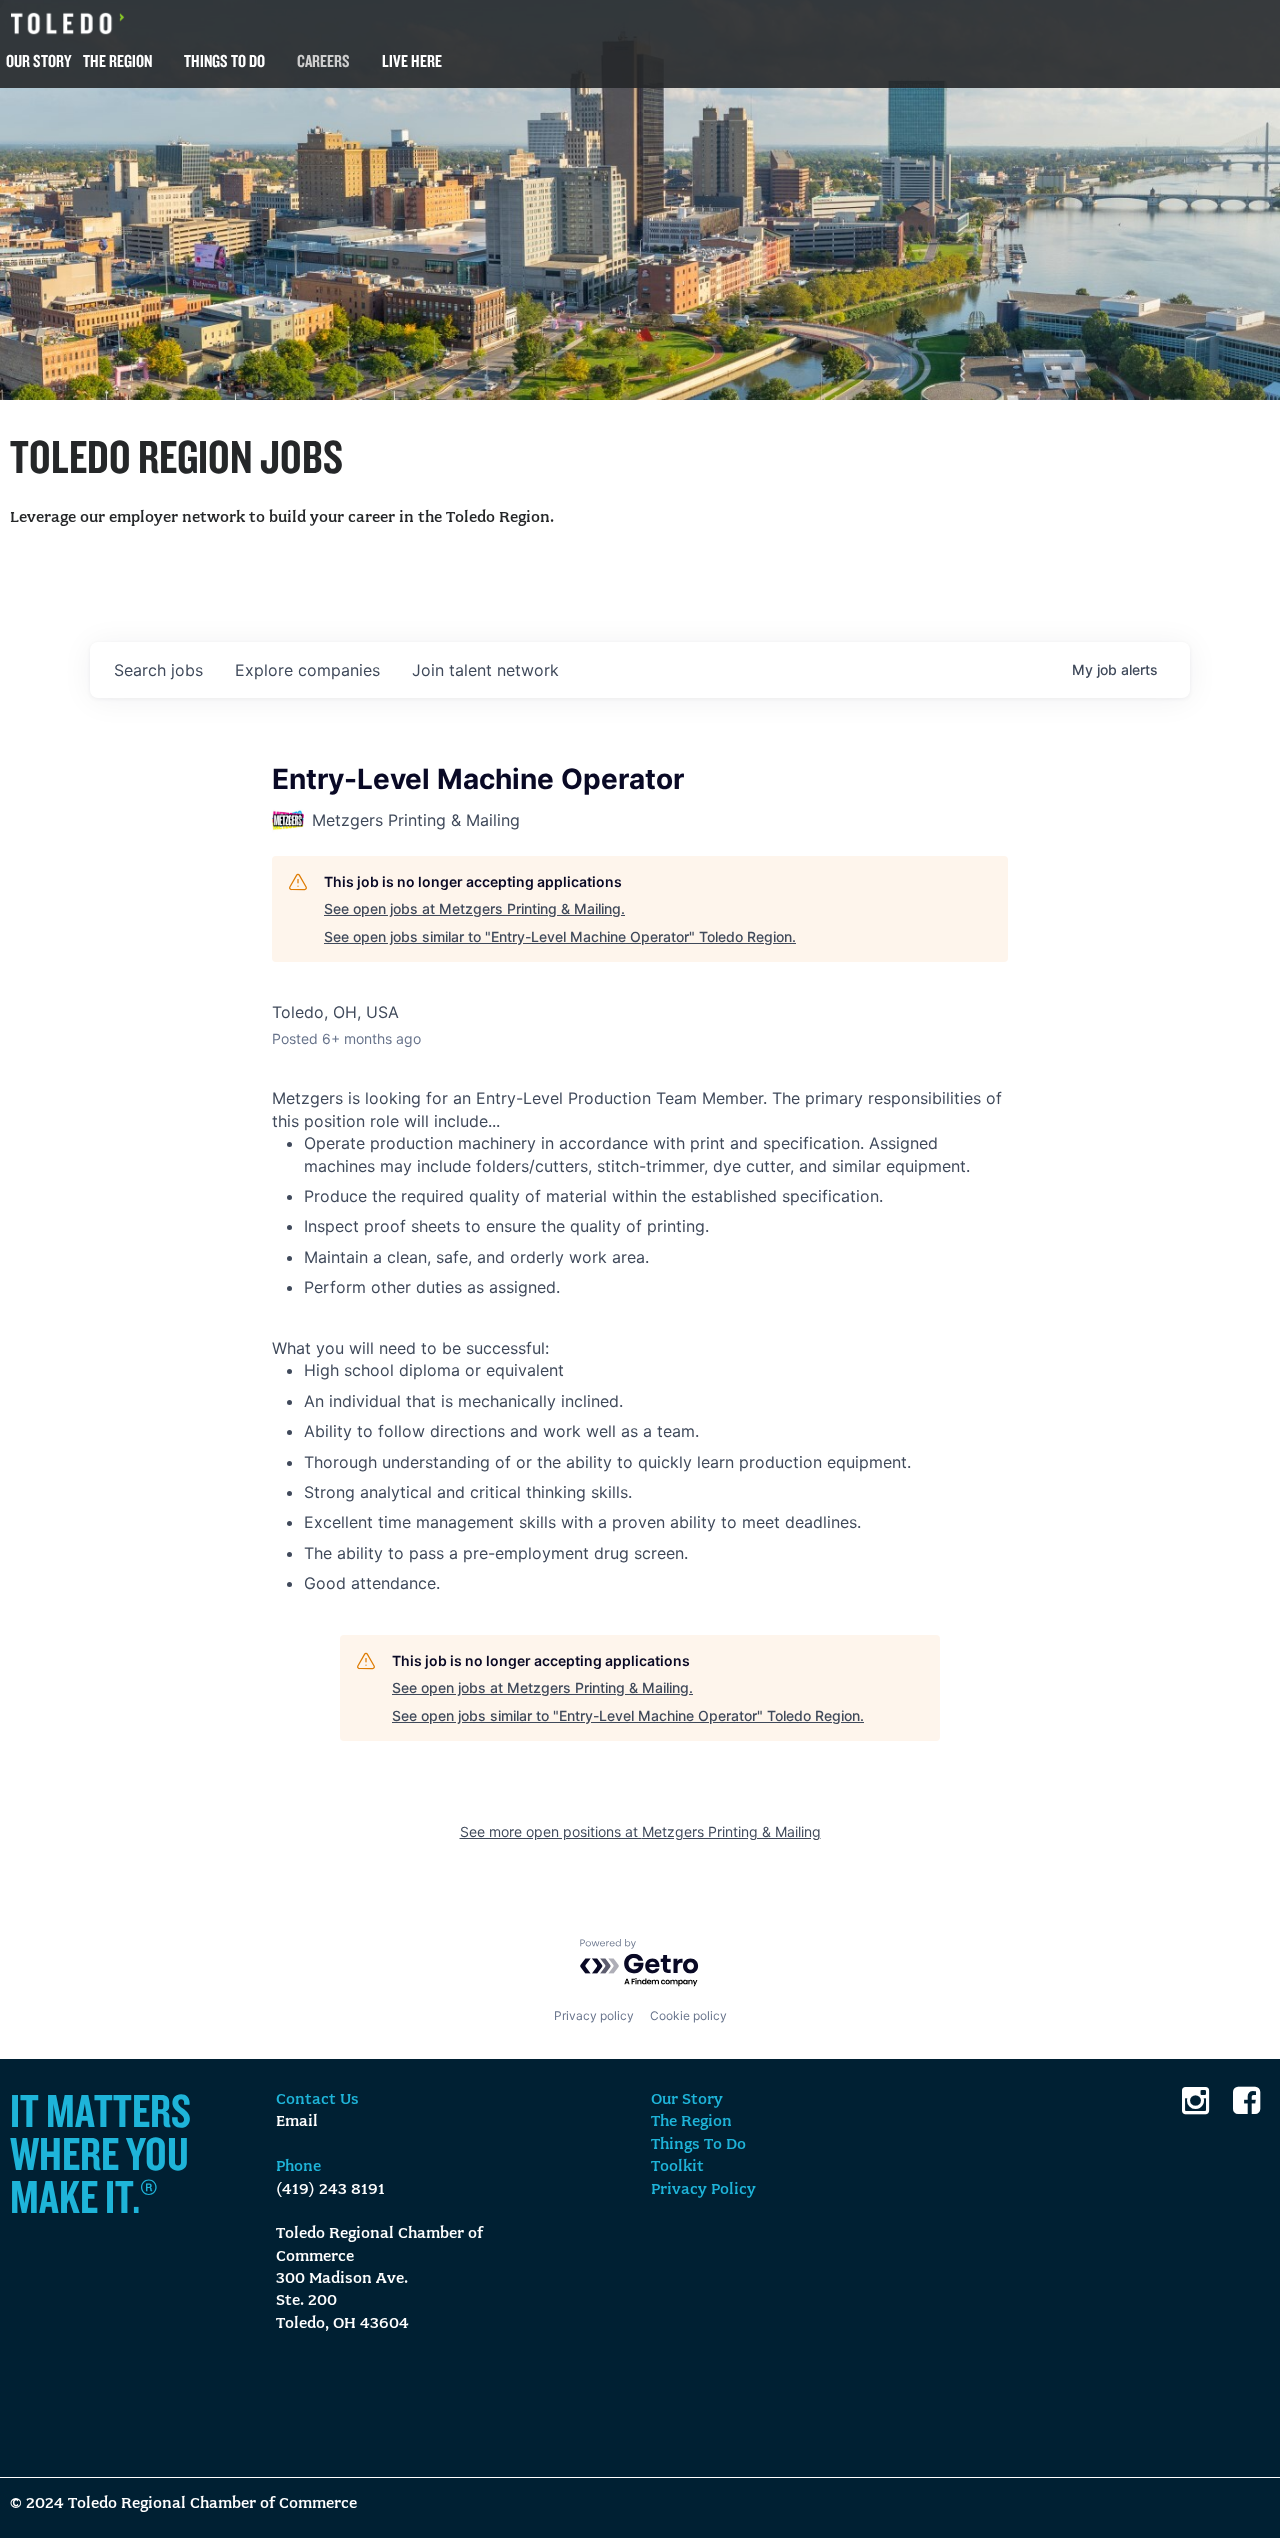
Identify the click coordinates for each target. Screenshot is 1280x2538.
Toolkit (677, 2167)
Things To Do (224, 60)
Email (297, 2122)
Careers (323, 60)
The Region (117, 60)
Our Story (38, 60)
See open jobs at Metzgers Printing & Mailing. (474, 908)
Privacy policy (594, 2015)
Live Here (412, 60)
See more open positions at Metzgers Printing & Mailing (640, 1831)
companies (307, 670)
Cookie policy (688, 2015)
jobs (158, 670)
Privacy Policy (703, 2190)
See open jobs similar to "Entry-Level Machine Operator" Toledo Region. (560, 936)
